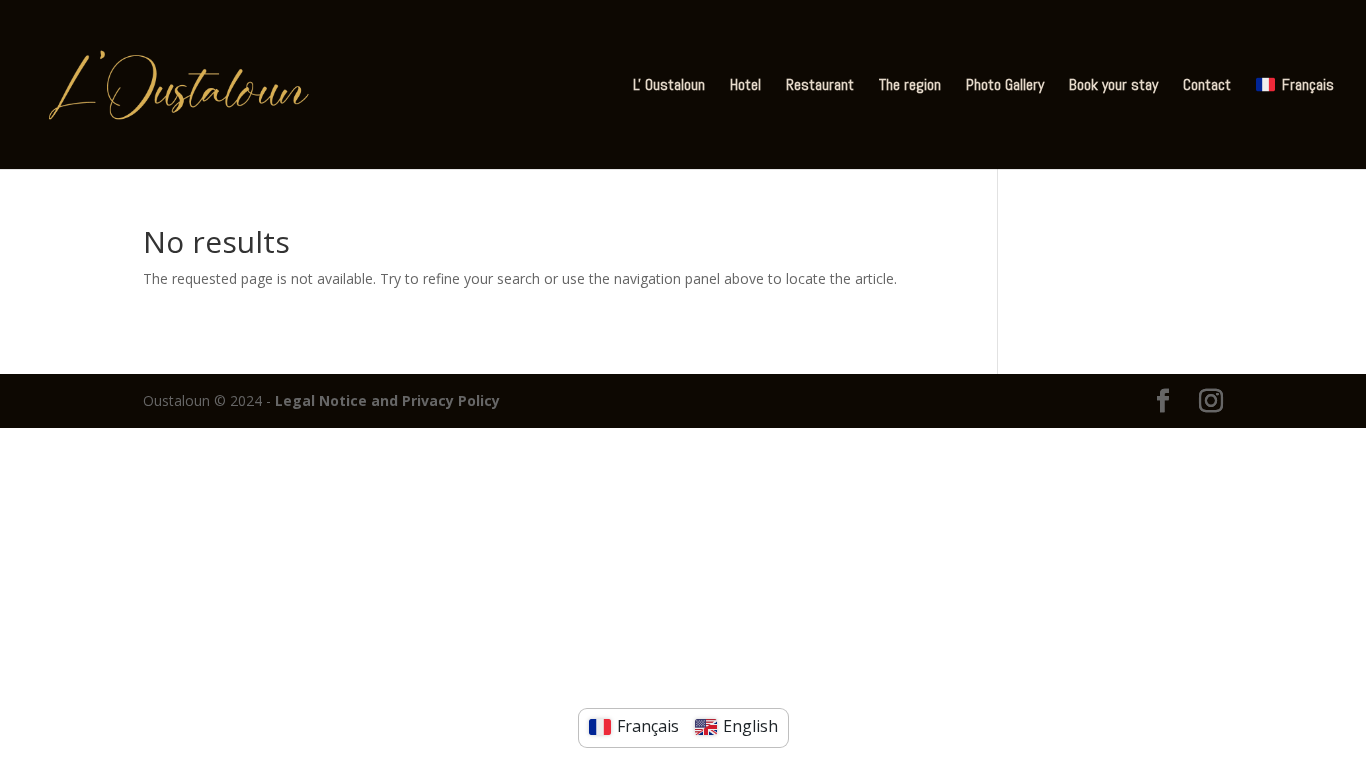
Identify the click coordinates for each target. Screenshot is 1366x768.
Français (1308, 85)
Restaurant (820, 86)
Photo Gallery (1005, 86)
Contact (1207, 86)
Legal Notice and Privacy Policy (387, 400)
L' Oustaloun (669, 86)
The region (910, 86)
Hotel (745, 86)
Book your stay (1113, 86)
